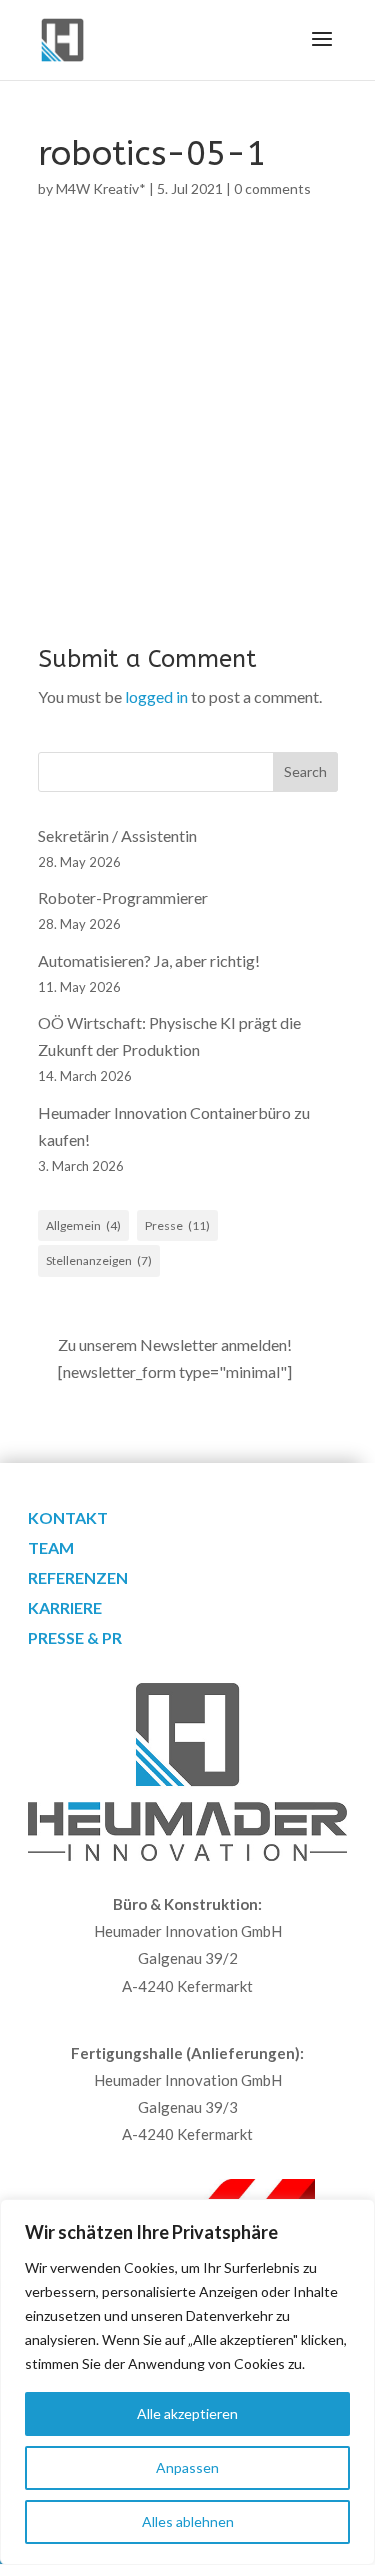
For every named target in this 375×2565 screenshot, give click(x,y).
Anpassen (187, 2467)
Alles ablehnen (188, 2521)
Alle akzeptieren (187, 2413)
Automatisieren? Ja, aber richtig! (149, 960)
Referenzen (78, 1579)
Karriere (65, 1609)
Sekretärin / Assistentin (117, 835)
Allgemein (83, 1225)
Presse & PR (75, 1639)
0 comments (272, 188)
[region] (187, 2382)
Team (51, 1549)
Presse (177, 1225)
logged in (156, 696)
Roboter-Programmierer (123, 897)
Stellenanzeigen (99, 1260)
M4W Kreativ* (101, 188)
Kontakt (68, 1519)
